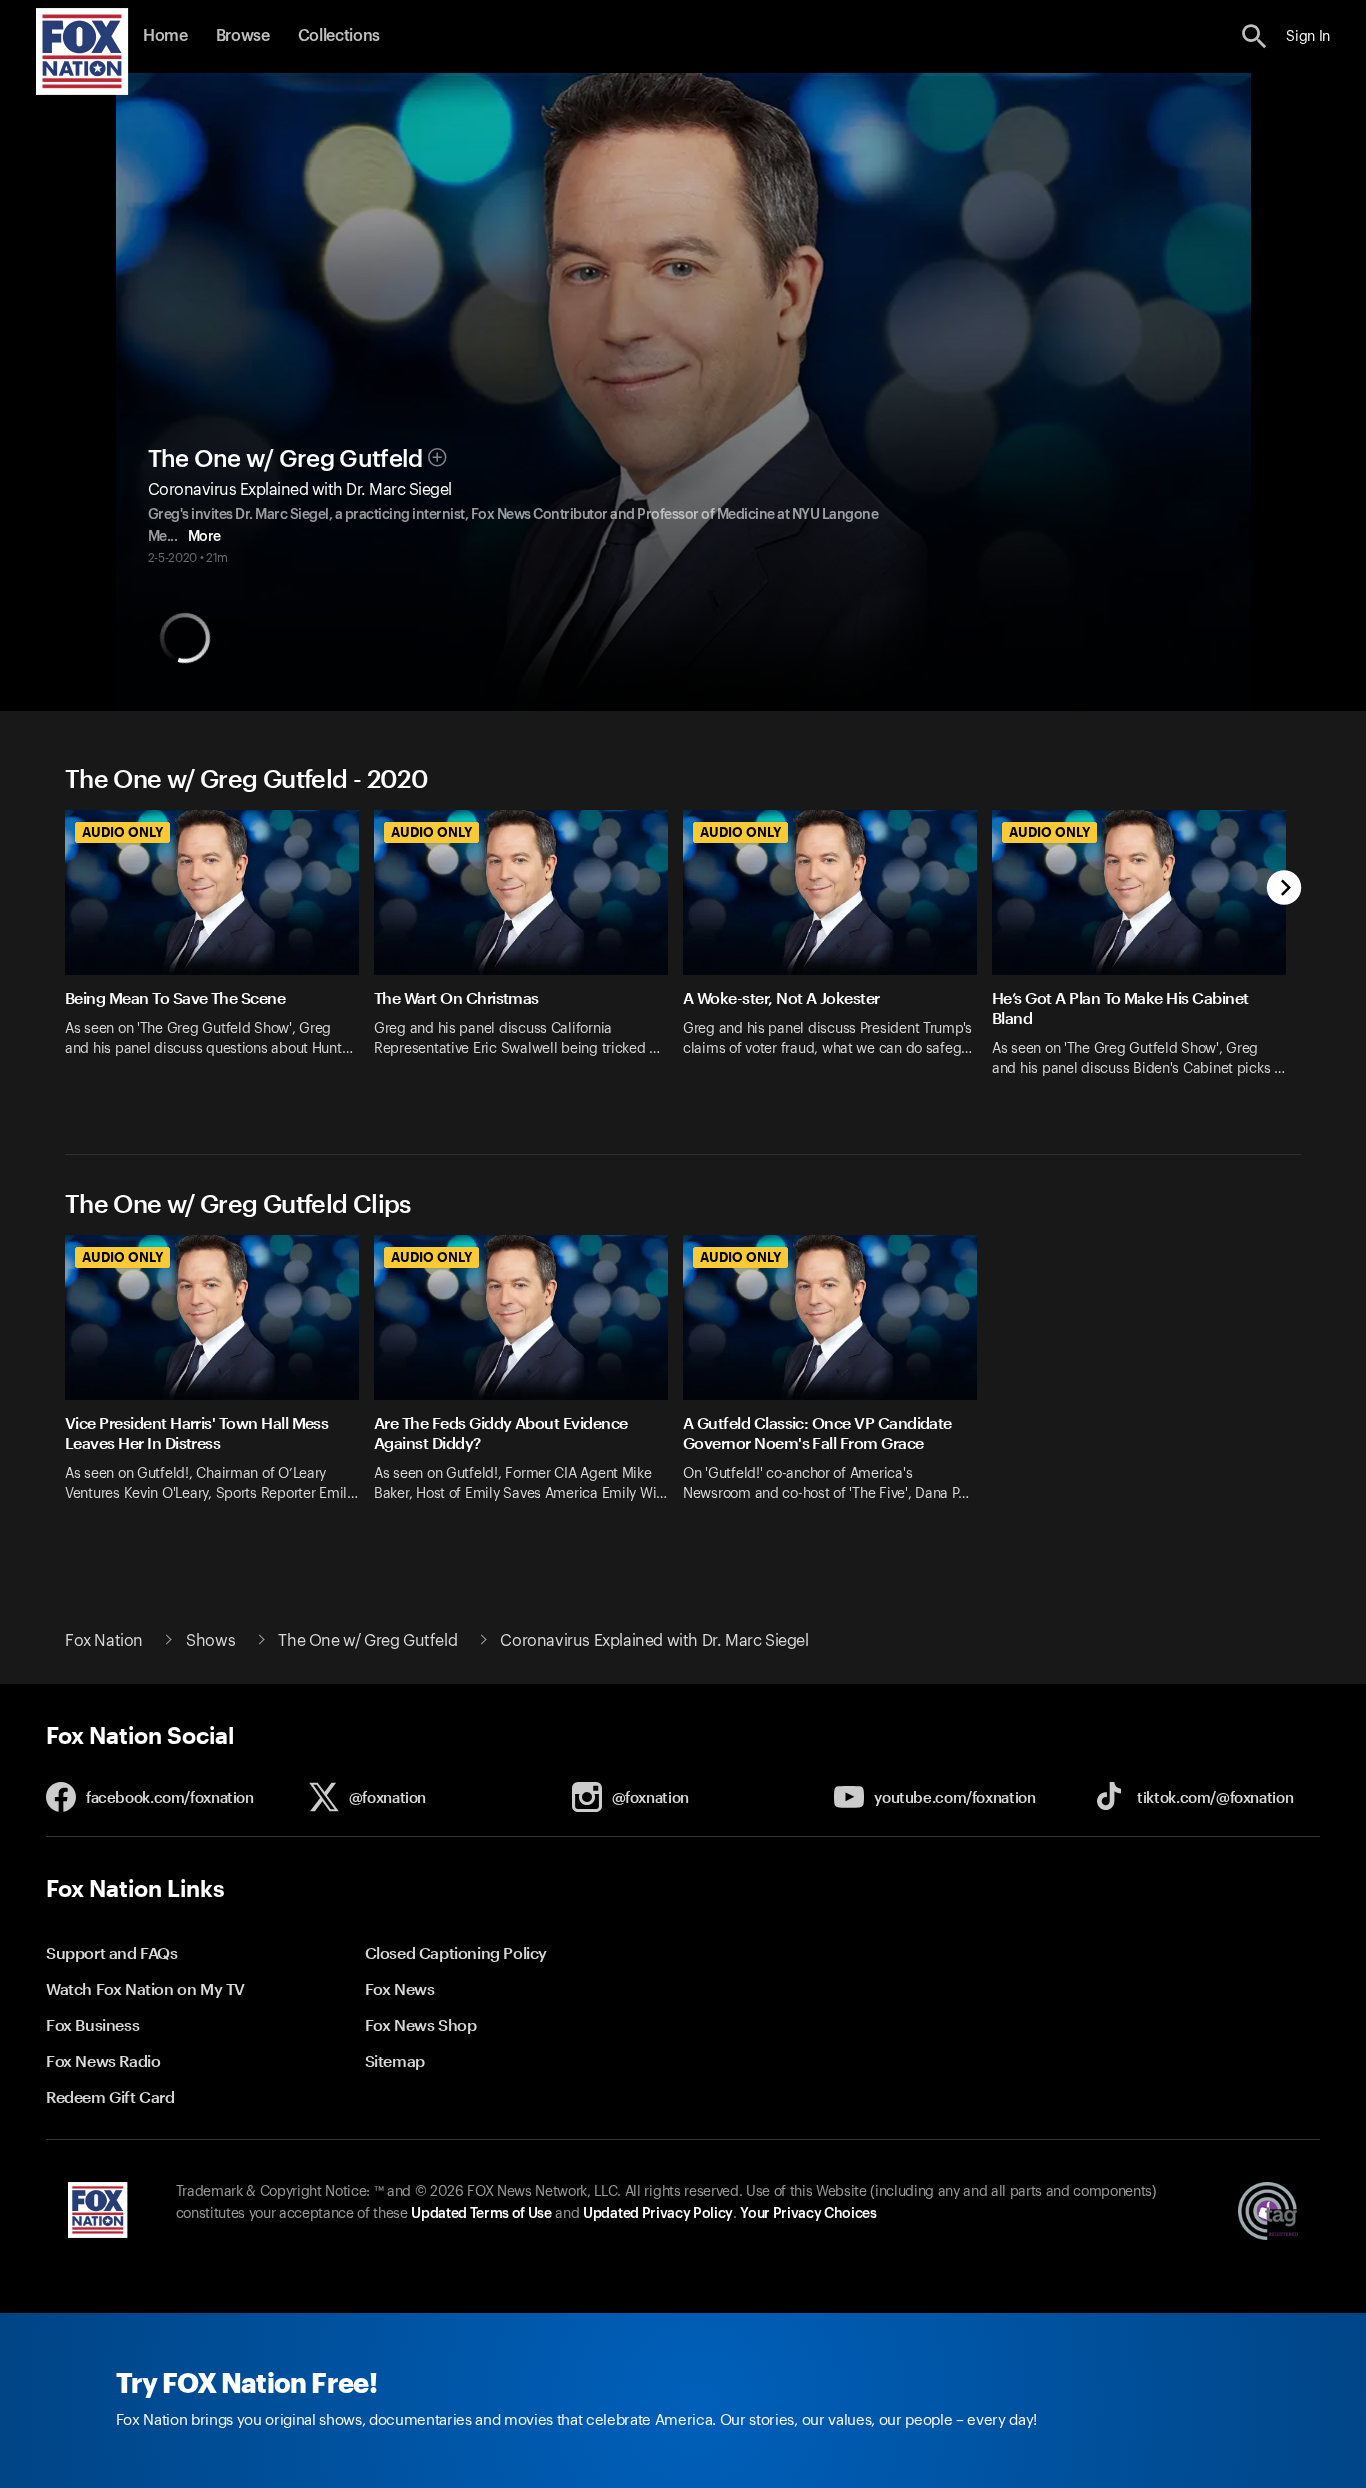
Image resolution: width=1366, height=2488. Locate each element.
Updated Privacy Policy (658, 2214)
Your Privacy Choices (808, 2214)
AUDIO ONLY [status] (122, 832)
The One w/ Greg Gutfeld (285, 459)
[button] (1254, 36)
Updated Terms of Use (481, 2214)
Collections (339, 36)
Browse (243, 36)
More (204, 537)
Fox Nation (104, 1641)
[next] (1284, 889)
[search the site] (1254, 36)
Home (165, 36)
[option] (219, 956)
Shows (210, 1641)
